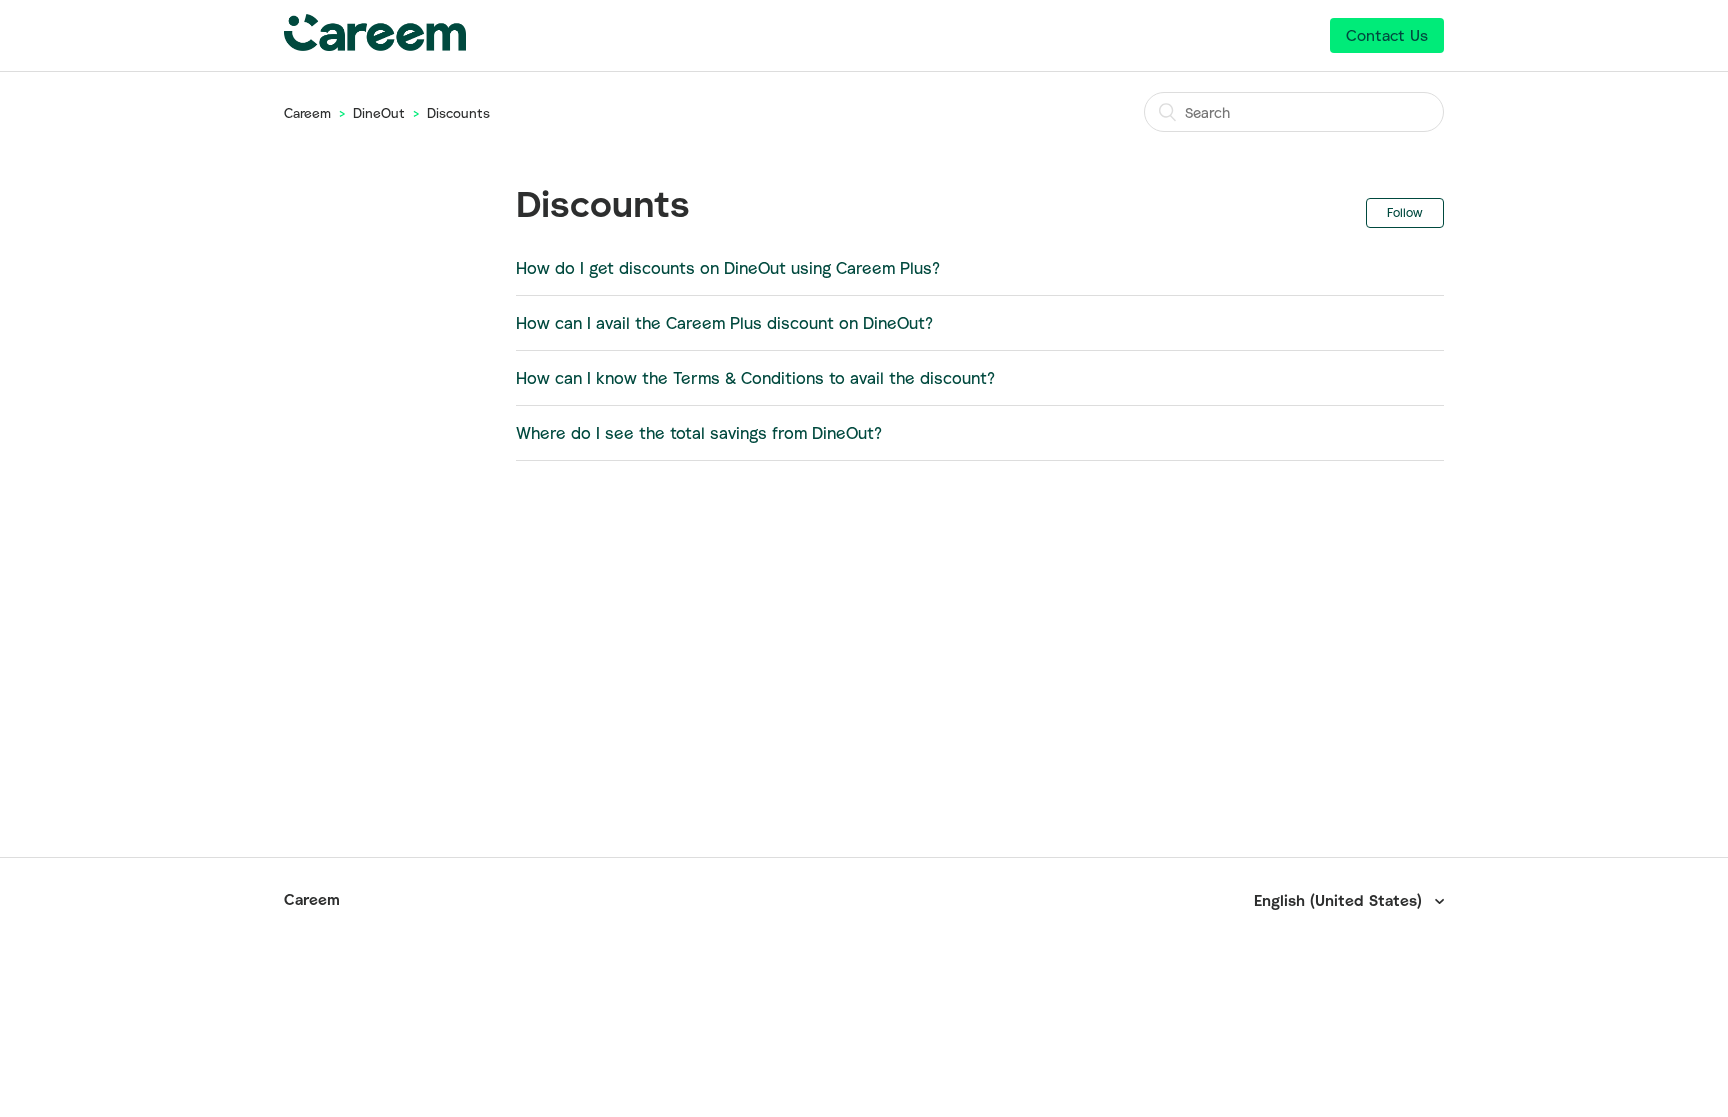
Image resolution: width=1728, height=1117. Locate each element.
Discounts (458, 113)
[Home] (375, 45)
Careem (307, 113)
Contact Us (1387, 35)
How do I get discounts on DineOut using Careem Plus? (728, 268)
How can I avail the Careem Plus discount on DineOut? (724, 323)
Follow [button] (1405, 212)
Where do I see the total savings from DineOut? (699, 433)
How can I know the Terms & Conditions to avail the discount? (755, 378)
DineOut (379, 113)
